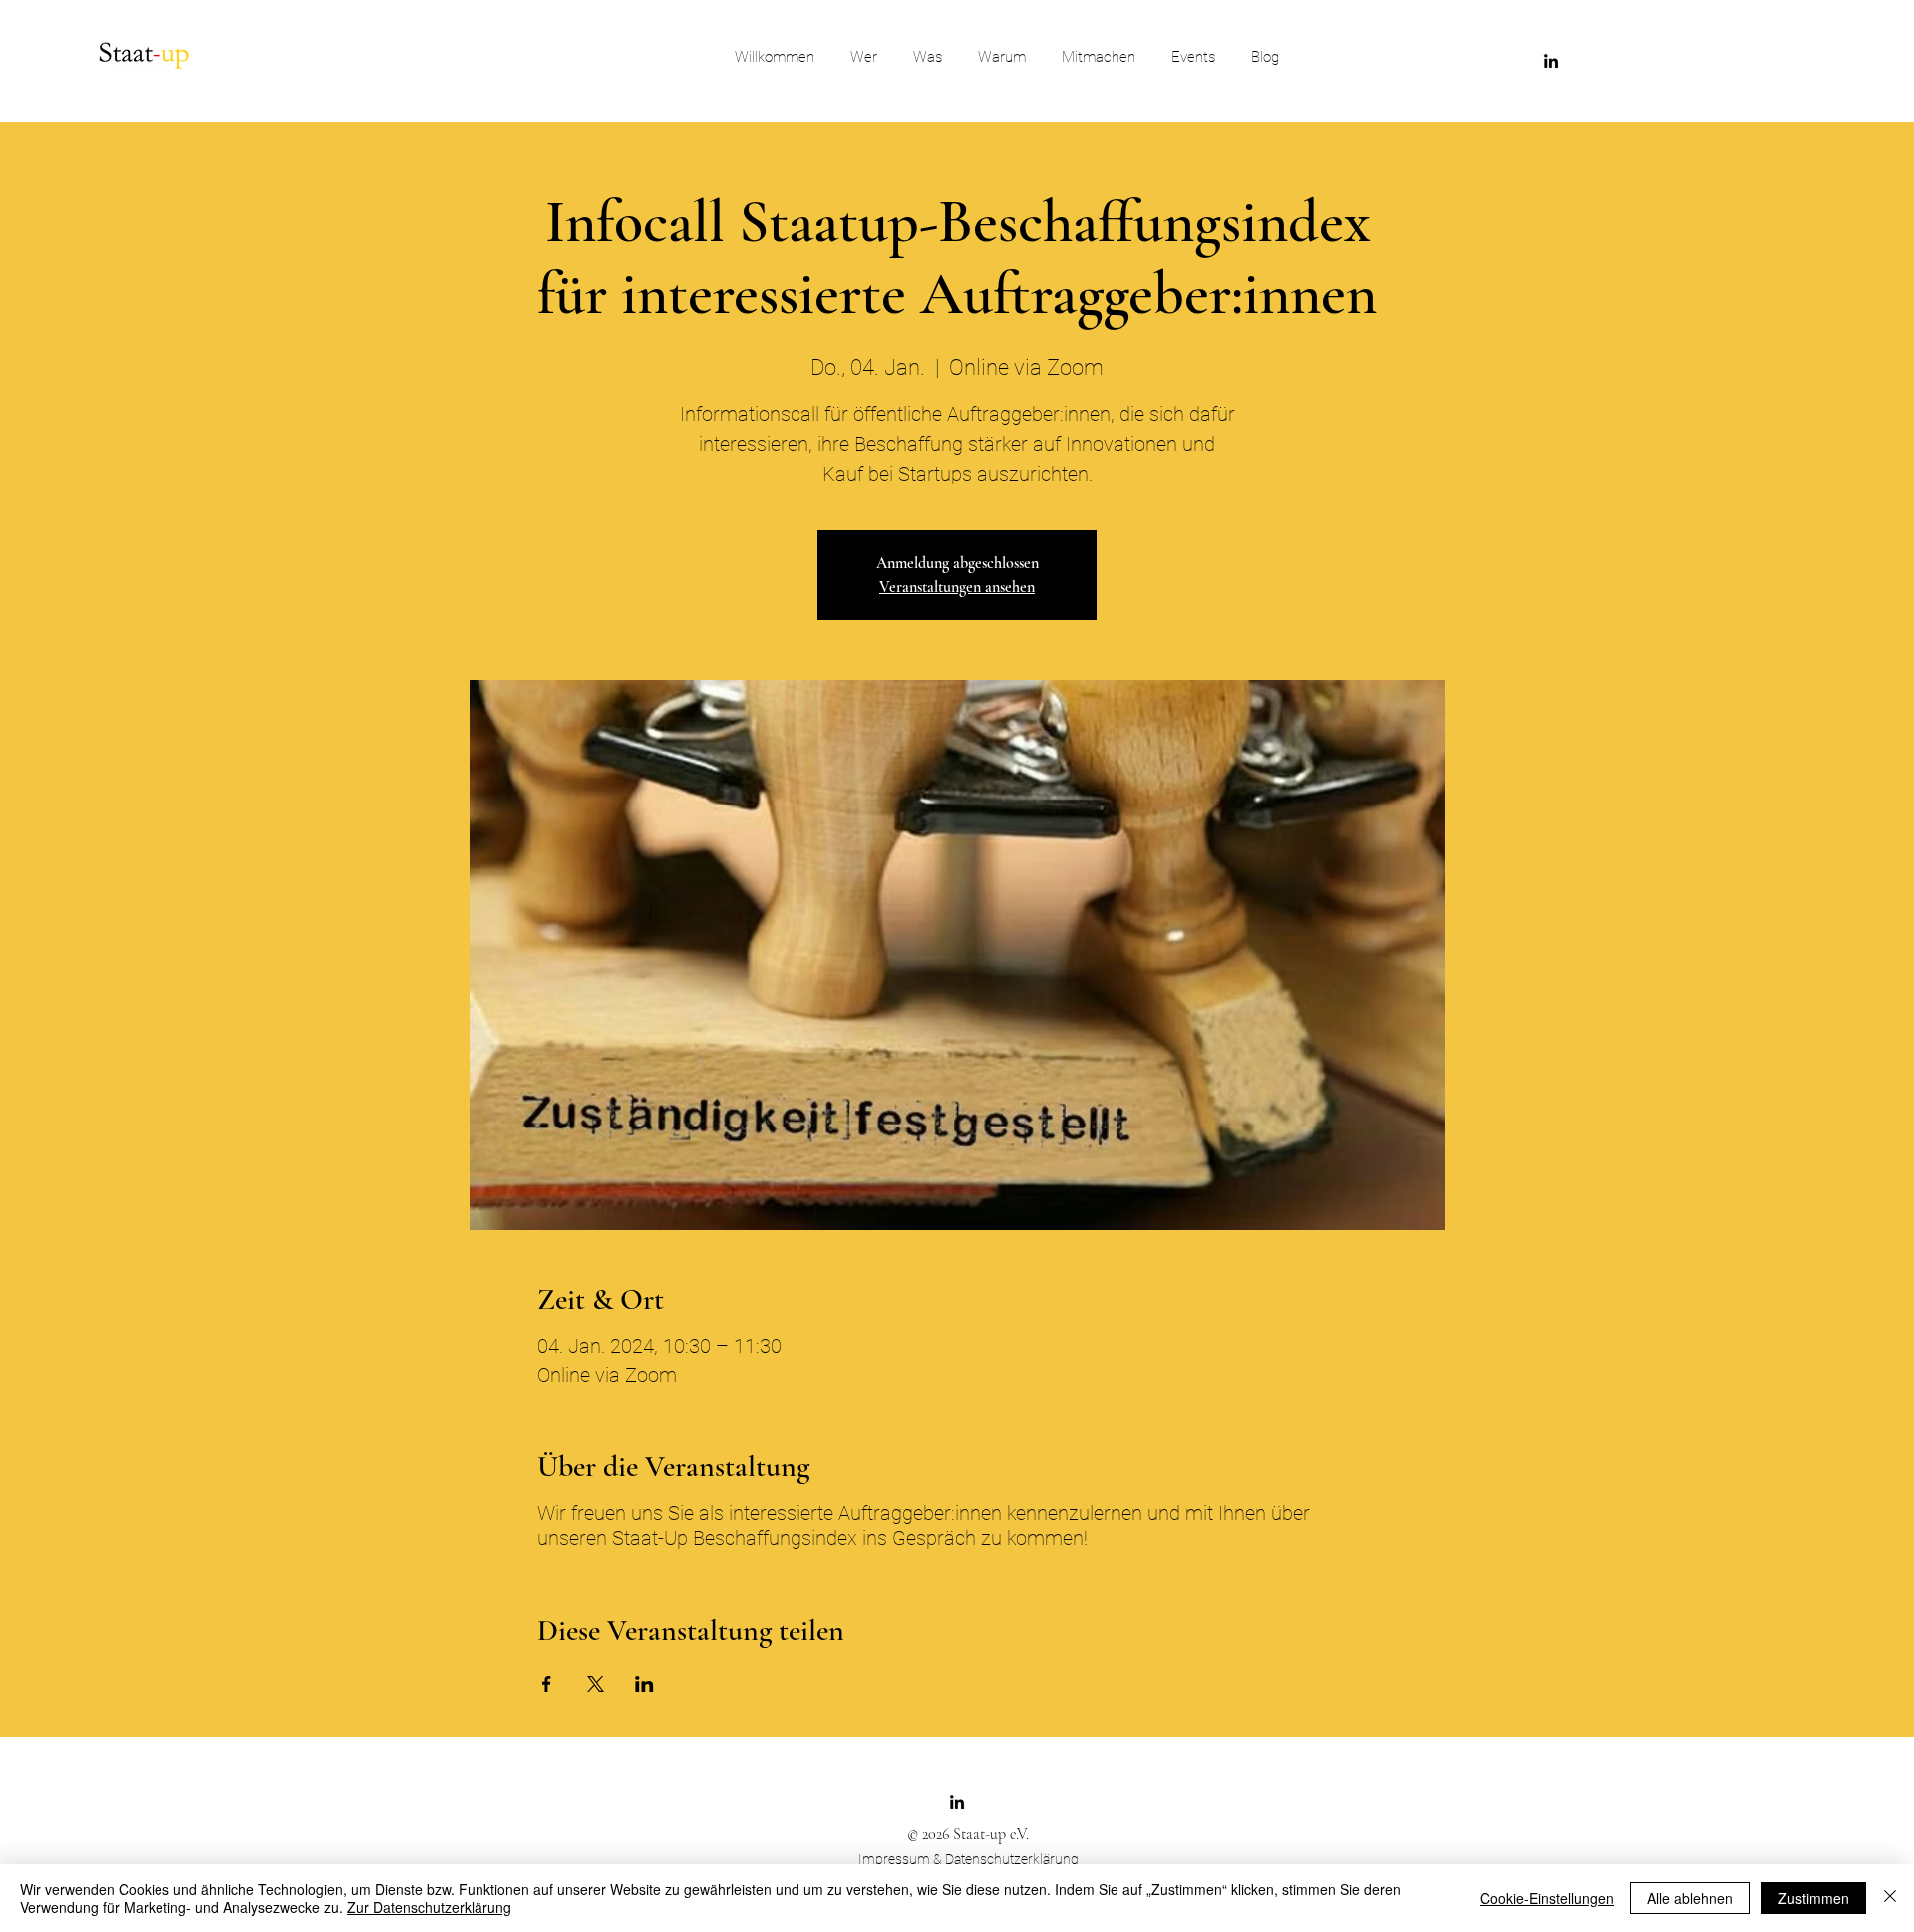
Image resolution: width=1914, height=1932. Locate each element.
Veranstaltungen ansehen (957, 587)
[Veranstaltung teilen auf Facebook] (547, 1684)
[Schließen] (1890, 1898)
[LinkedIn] (1551, 61)
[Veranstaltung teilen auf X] (596, 1684)
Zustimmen (1814, 1898)
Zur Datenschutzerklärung (429, 1907)
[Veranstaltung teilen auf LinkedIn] (644, 1684)
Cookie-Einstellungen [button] (1547, 1898)
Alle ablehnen (1690, 1898)
